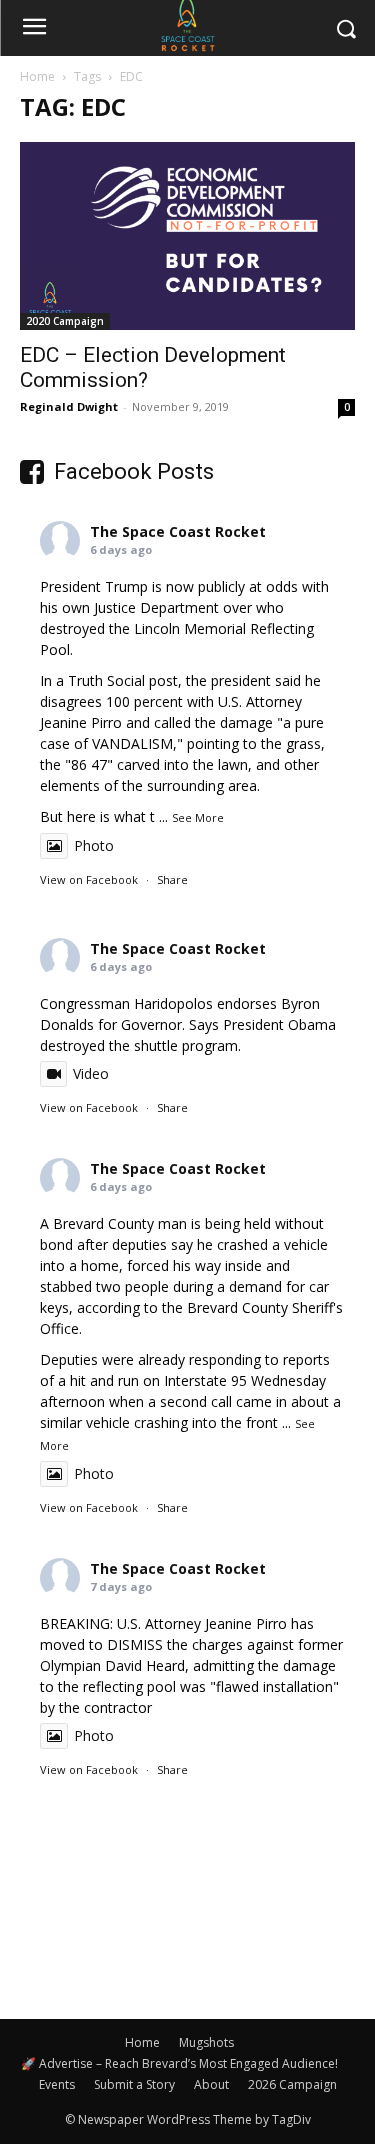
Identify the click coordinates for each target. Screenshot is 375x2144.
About (211, 2084)
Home (37, 76)
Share (172, 879)
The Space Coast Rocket (178, 531)
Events (57, 2084)
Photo (94, 845)
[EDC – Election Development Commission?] (187, 236)
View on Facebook (89, 879)
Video (91, 1073)
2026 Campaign (292, 2084)
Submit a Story (134, 2084)
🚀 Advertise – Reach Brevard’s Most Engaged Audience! (179, 2063)
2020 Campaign (65, 321)
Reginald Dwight (69, 406)
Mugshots (206, 2042)
